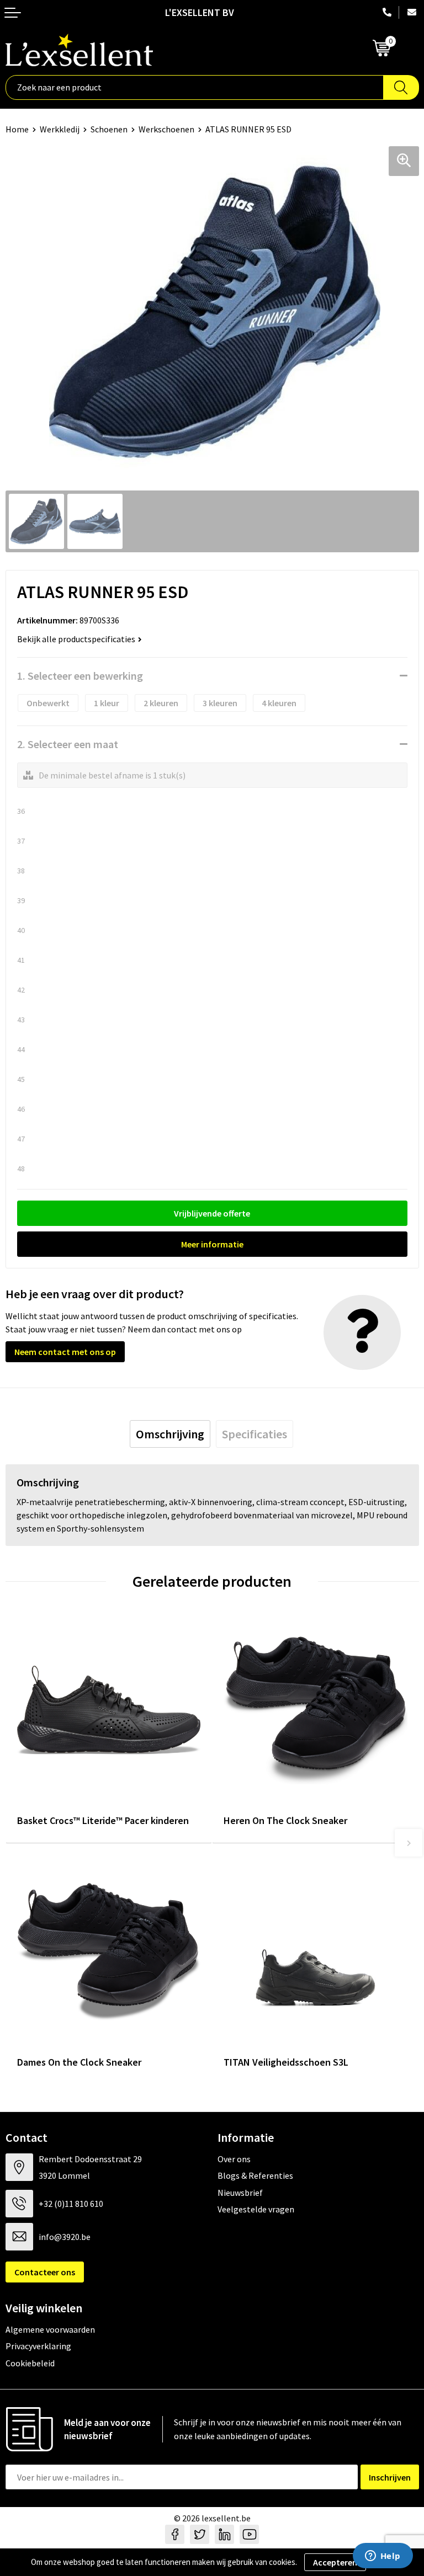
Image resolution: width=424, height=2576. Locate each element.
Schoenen (109, 129)
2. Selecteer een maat (68, 744)
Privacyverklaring (38, 2346)
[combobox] (195, 87)
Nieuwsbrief (240, 2193)
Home (17, 129)
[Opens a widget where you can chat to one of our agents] (383, 2557)
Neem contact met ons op (65, 1352)
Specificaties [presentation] (255, 1434)
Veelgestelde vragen (256, 2209)
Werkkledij (60, 129)
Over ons (234, 2159)
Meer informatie (212, 1244)
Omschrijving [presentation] (170, 1434)
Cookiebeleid (30, 2363)
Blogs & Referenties (255, 2175)
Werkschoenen (166, 129)
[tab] (170, 1434)
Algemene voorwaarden (50, 2329)
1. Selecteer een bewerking (80, 676)
